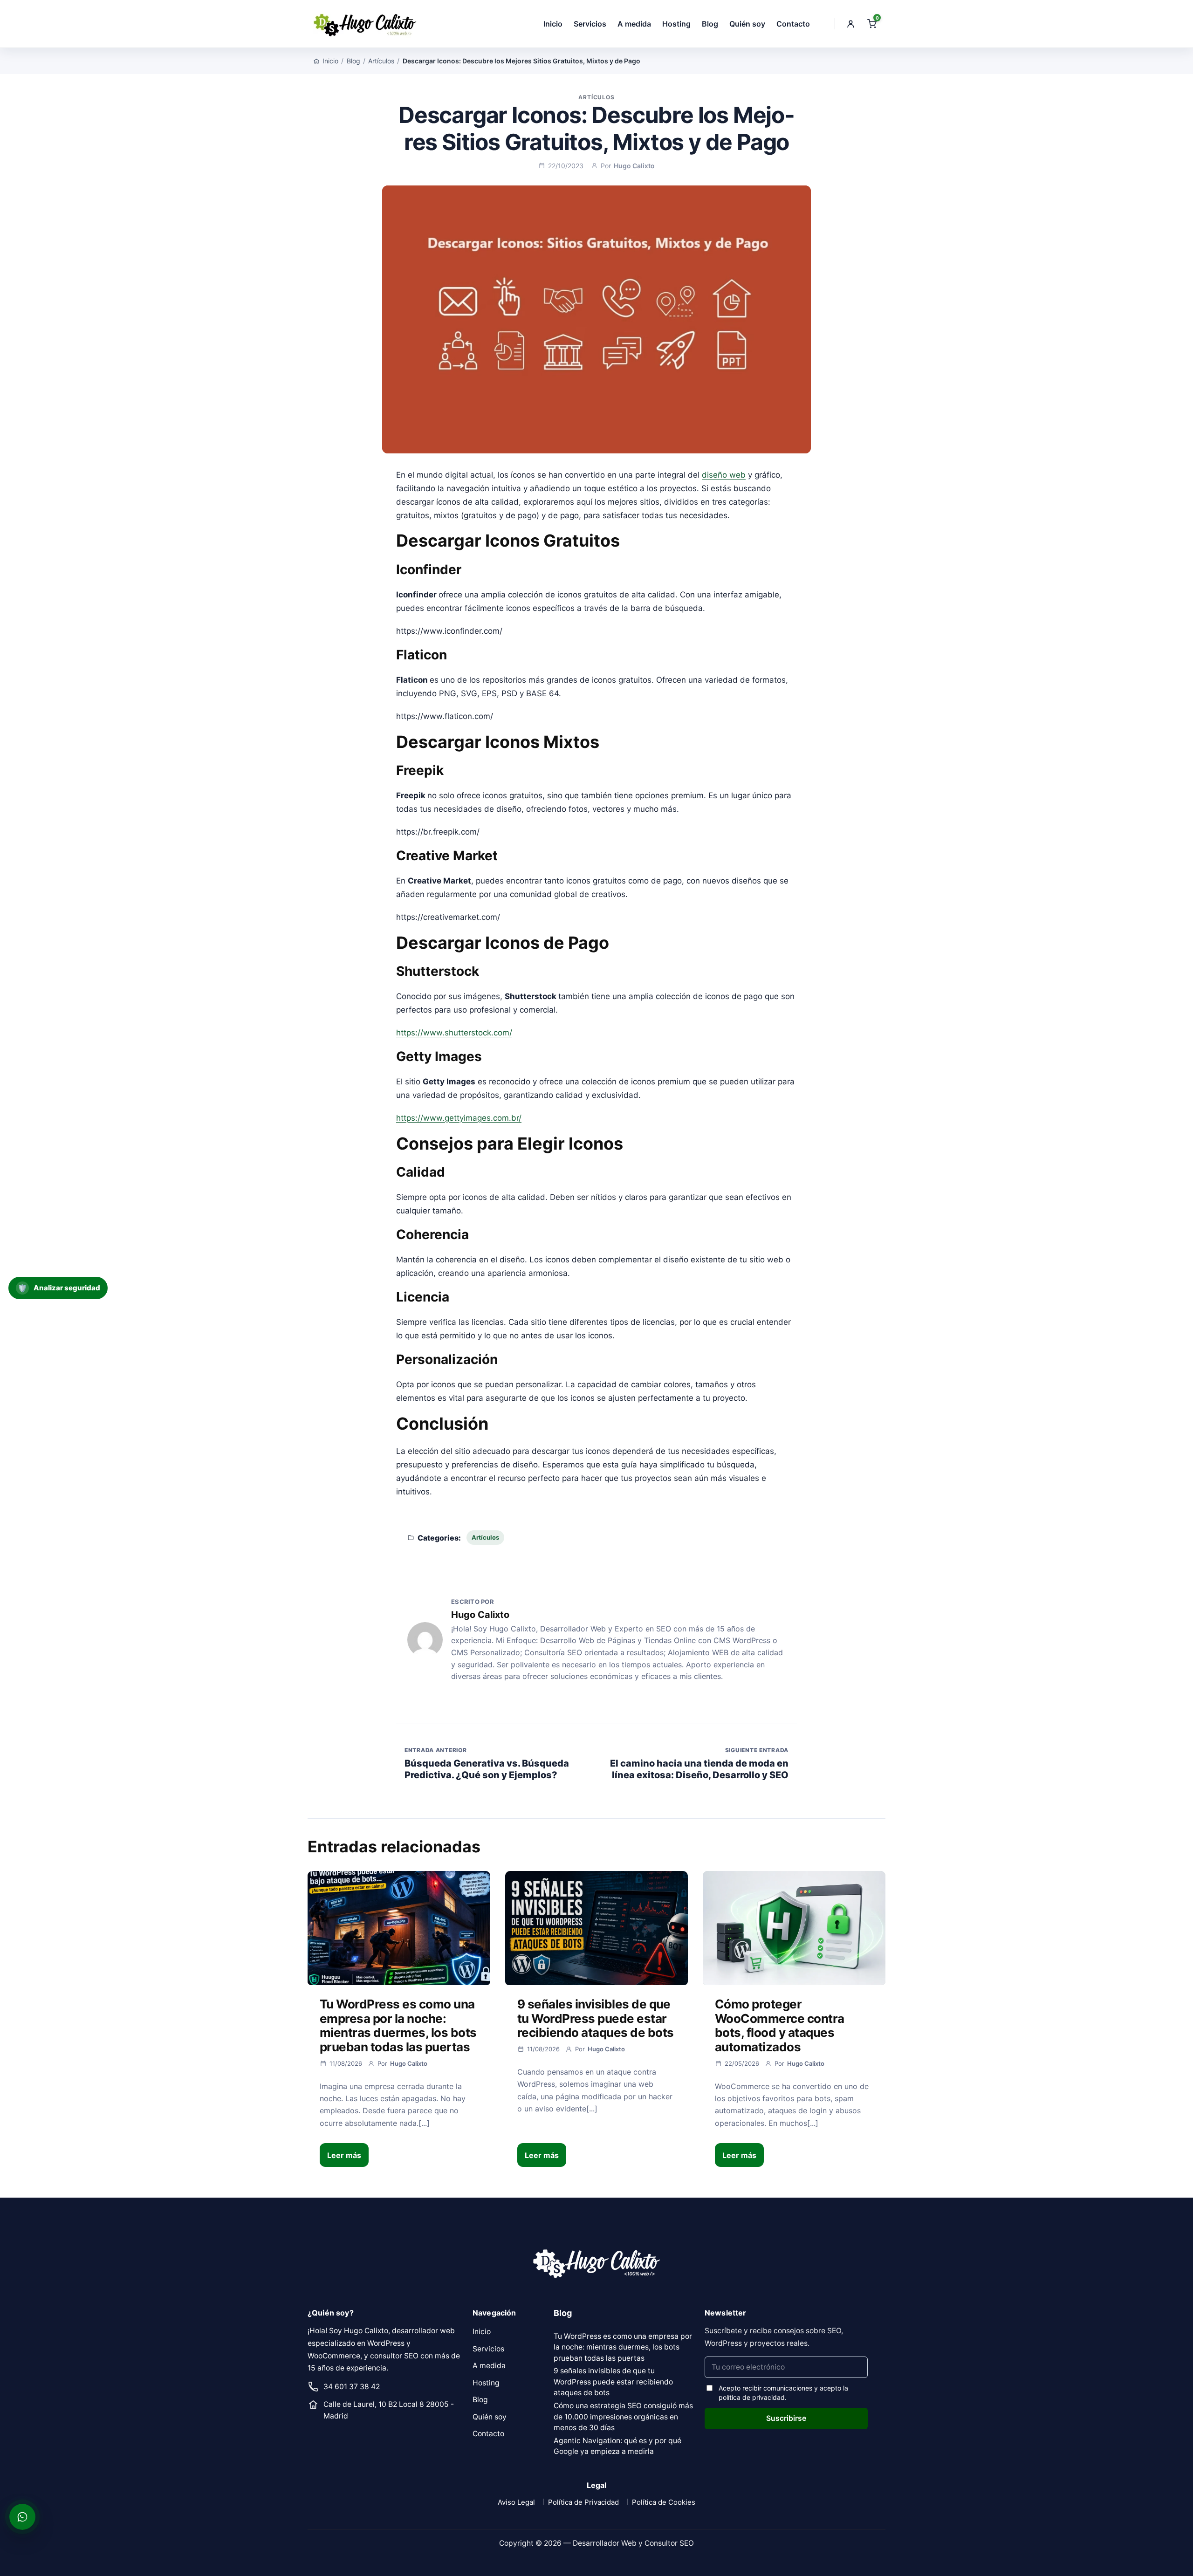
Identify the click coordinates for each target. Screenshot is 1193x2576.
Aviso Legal (516, 2502)
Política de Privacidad (583, 2502)
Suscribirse (786, 2418)
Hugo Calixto (634, 166)
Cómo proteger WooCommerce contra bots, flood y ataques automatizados (780, 2025)
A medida (634, 24)
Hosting (676, 24)
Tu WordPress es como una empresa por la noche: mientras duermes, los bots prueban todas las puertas (398, 2025)
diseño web (724, 475)
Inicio (553, 24)
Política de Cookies (664, 2502)
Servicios (590, 24)
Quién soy (747, 24)
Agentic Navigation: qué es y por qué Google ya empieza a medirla (617, 2446)
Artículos (381, 61)
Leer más (344, 2155)
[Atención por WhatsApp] (22, 2517)
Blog (710, 24)
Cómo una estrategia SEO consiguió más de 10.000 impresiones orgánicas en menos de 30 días (623, 2417)
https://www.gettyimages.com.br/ (459, 1118)
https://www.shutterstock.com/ (454, 1033)
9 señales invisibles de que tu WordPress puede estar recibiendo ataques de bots (595, 2018)
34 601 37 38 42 (352, 2387)
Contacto (793, 24)
